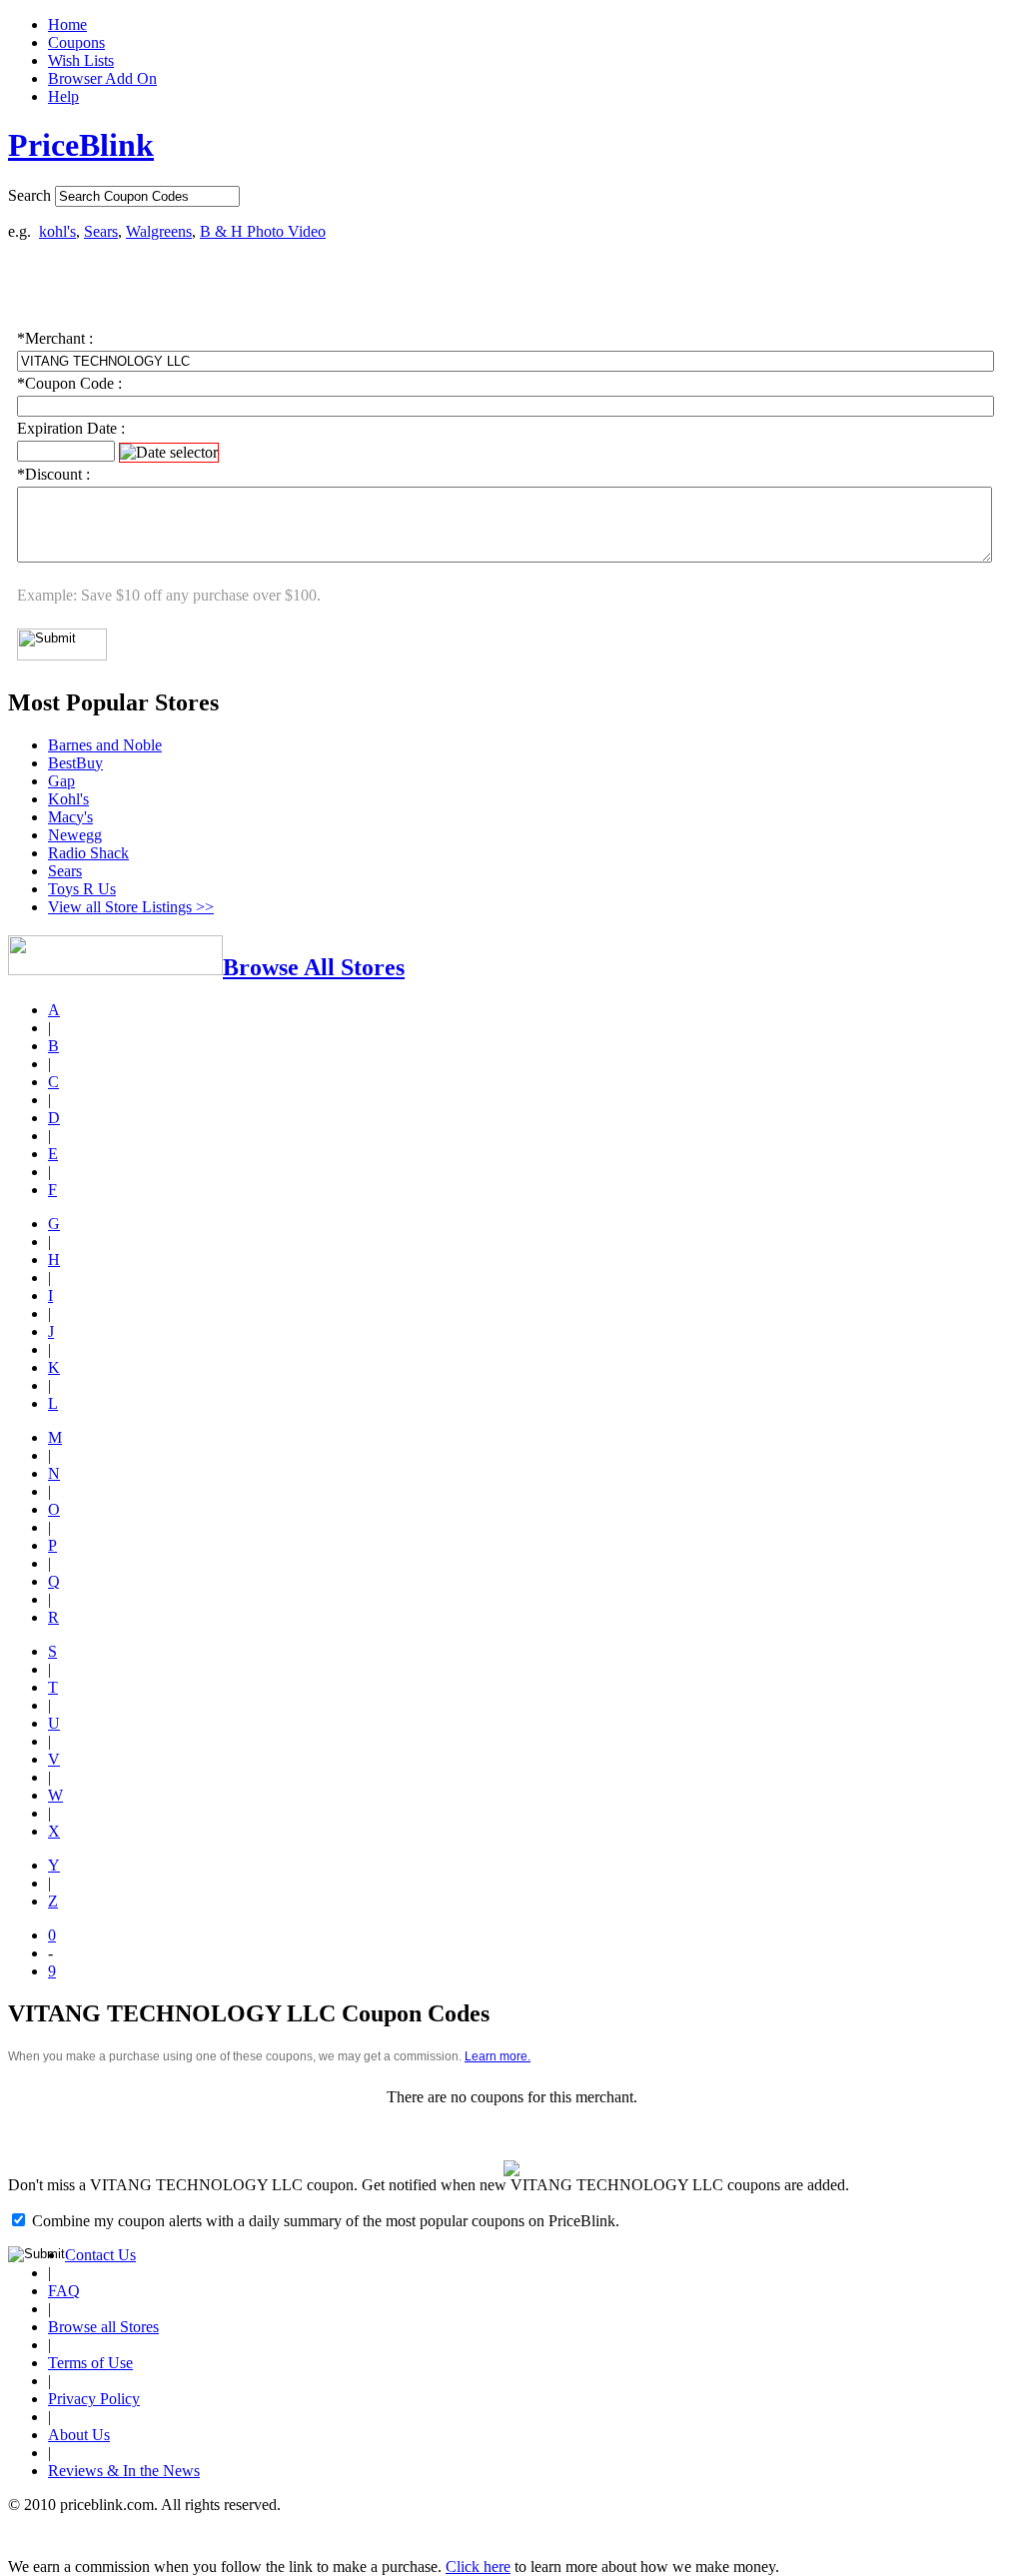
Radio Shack (88, 853)
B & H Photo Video (263, 231)
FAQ (64, 2291)
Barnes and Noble (105, 745)
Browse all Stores (103, 2327)
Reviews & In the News (124, 2471)
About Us (79, 2435)
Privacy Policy (94, 2399)
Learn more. (498, 2056)
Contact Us (100, 2255)
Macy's (70, 817)
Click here (478, 2567)
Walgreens (159, 231)
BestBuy (75, 763)
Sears (101, 231)
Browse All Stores (314, 967)
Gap (61, 781)
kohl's (57, 231)
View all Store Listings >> (131, 907)
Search (29, 195)
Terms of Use (90, 2363)
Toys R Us (82, 889)
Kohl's (68, 799)
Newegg (75, 835)
